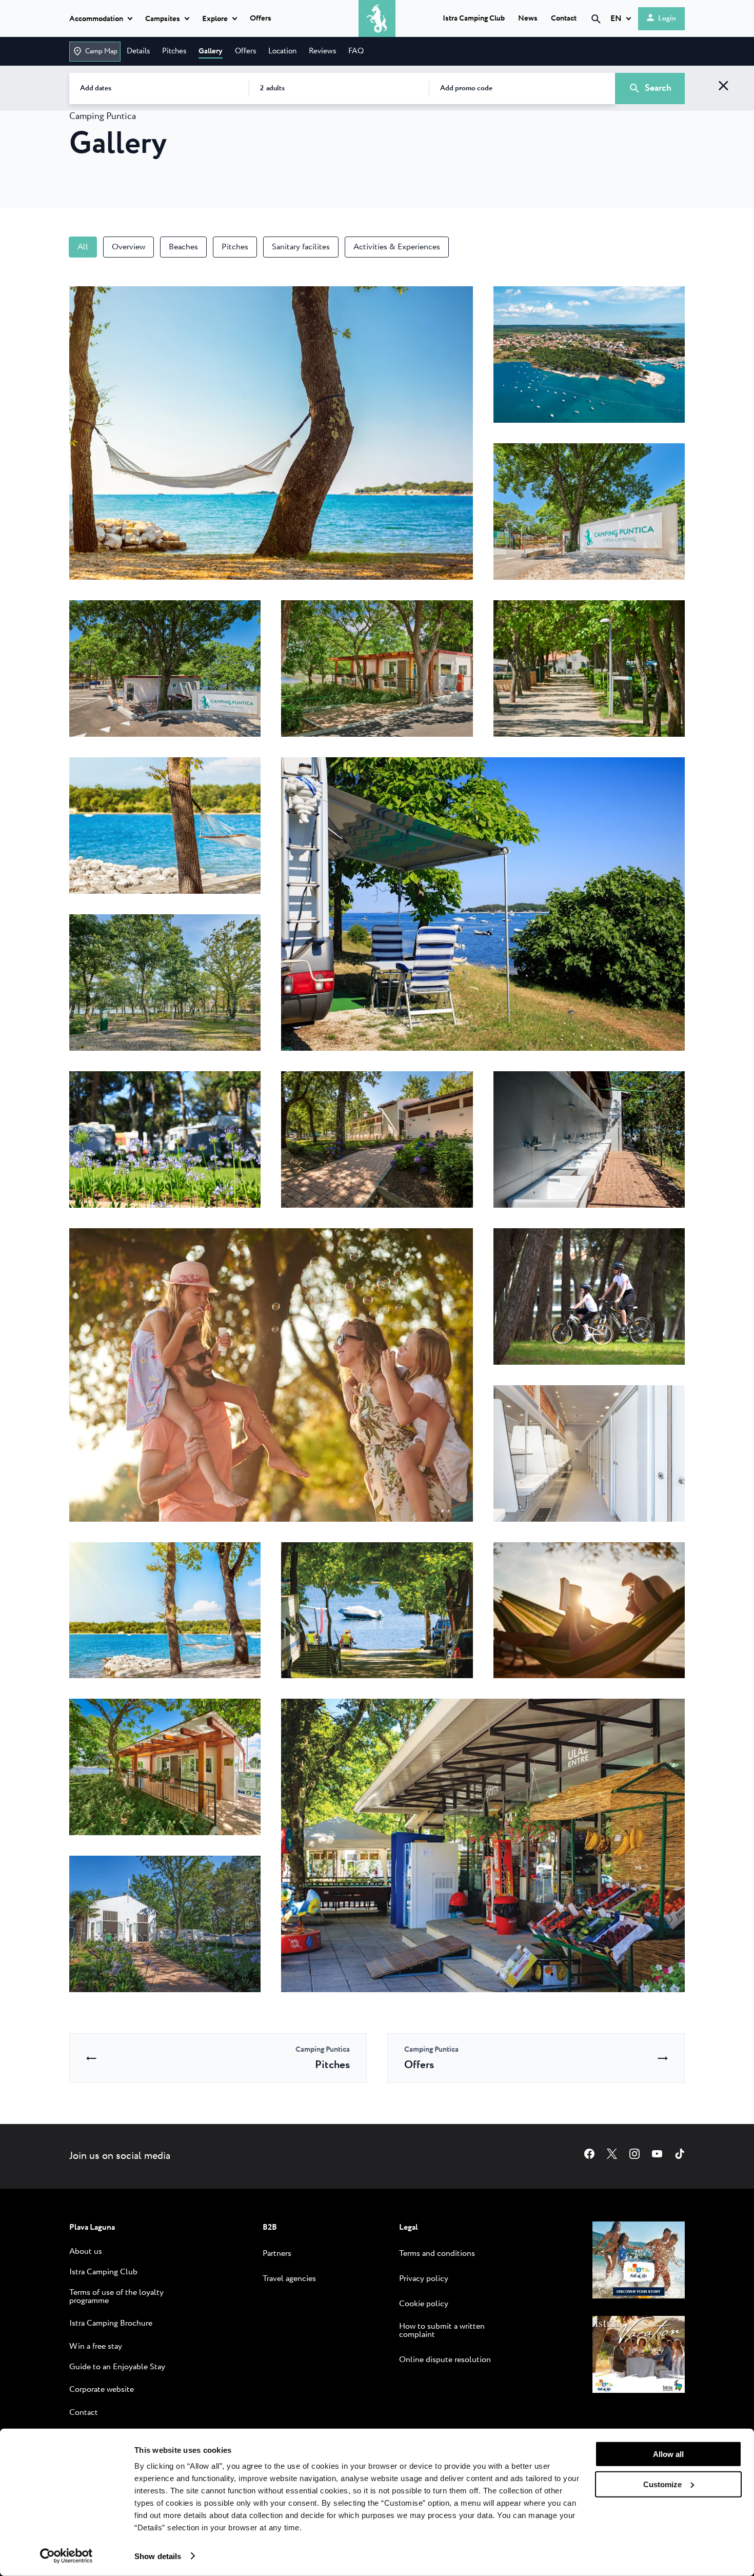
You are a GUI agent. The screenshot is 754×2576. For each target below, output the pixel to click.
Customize (662, 2484)
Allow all (668, 2454)
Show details (158, 2556)
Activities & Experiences (397, 247)
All (83, 247)
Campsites (163, 19)
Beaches (183, 247)
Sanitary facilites (301, 247)
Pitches (235, 247)
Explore (215, 19)
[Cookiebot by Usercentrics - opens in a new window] (66, 2556)
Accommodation (96, 19)
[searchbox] (509, 37)
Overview (128, 247)
